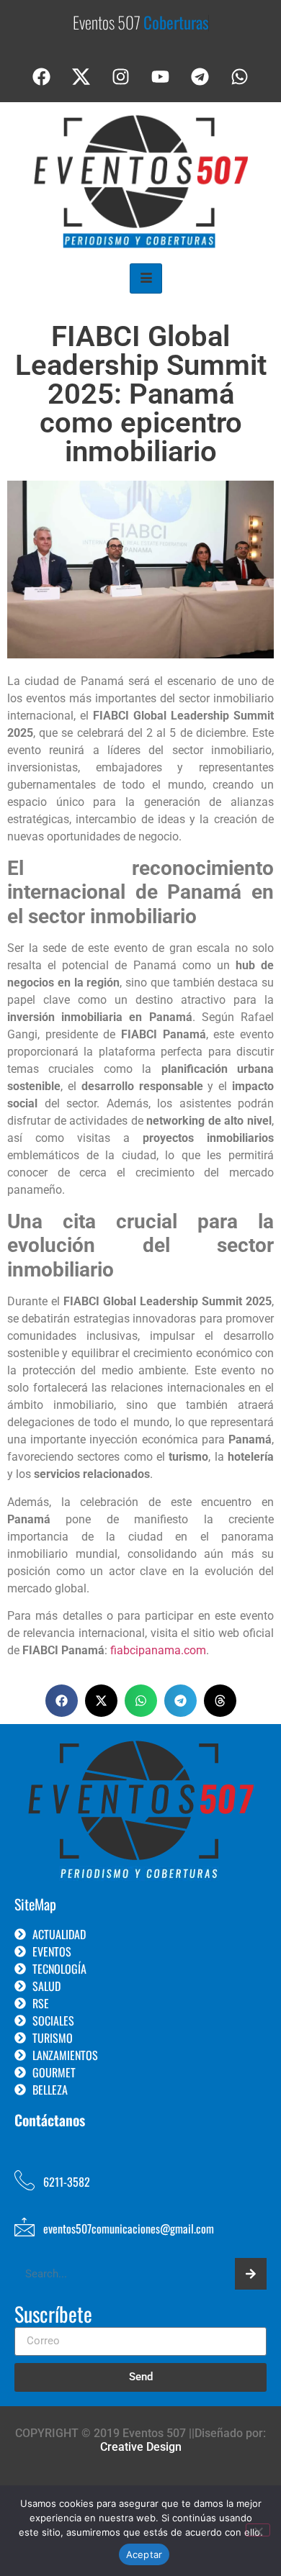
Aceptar (144, 2554)
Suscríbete (53, 2316)
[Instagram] (121, 77)
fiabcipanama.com (158, 1650)
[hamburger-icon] (146, 278)
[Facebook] (42, 77)
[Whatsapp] (240, 77)
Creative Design (141, 2447)
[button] (62, 1701)
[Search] (251, 2274)
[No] (258, 2530)
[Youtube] (161, 77)
